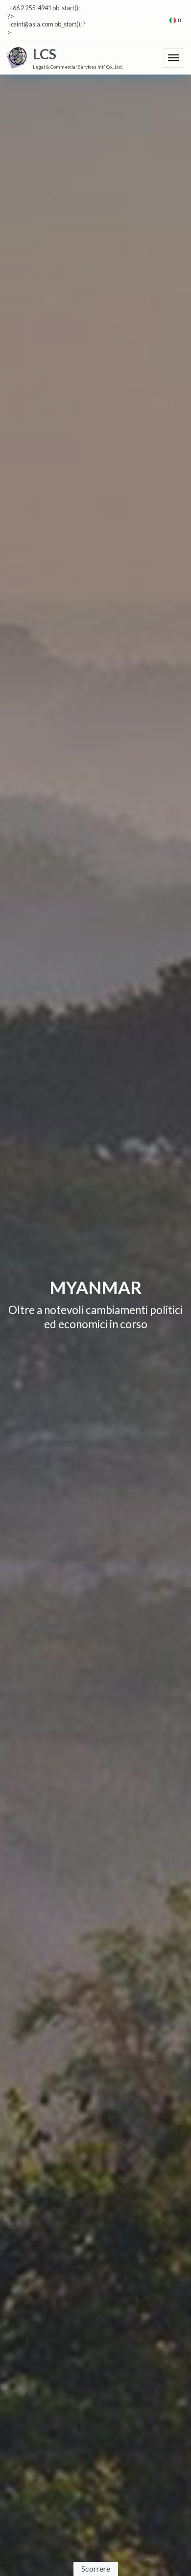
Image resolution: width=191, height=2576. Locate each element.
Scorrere (96, 2568)
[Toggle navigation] (173, 58)
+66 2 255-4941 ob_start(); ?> (44, 12)
